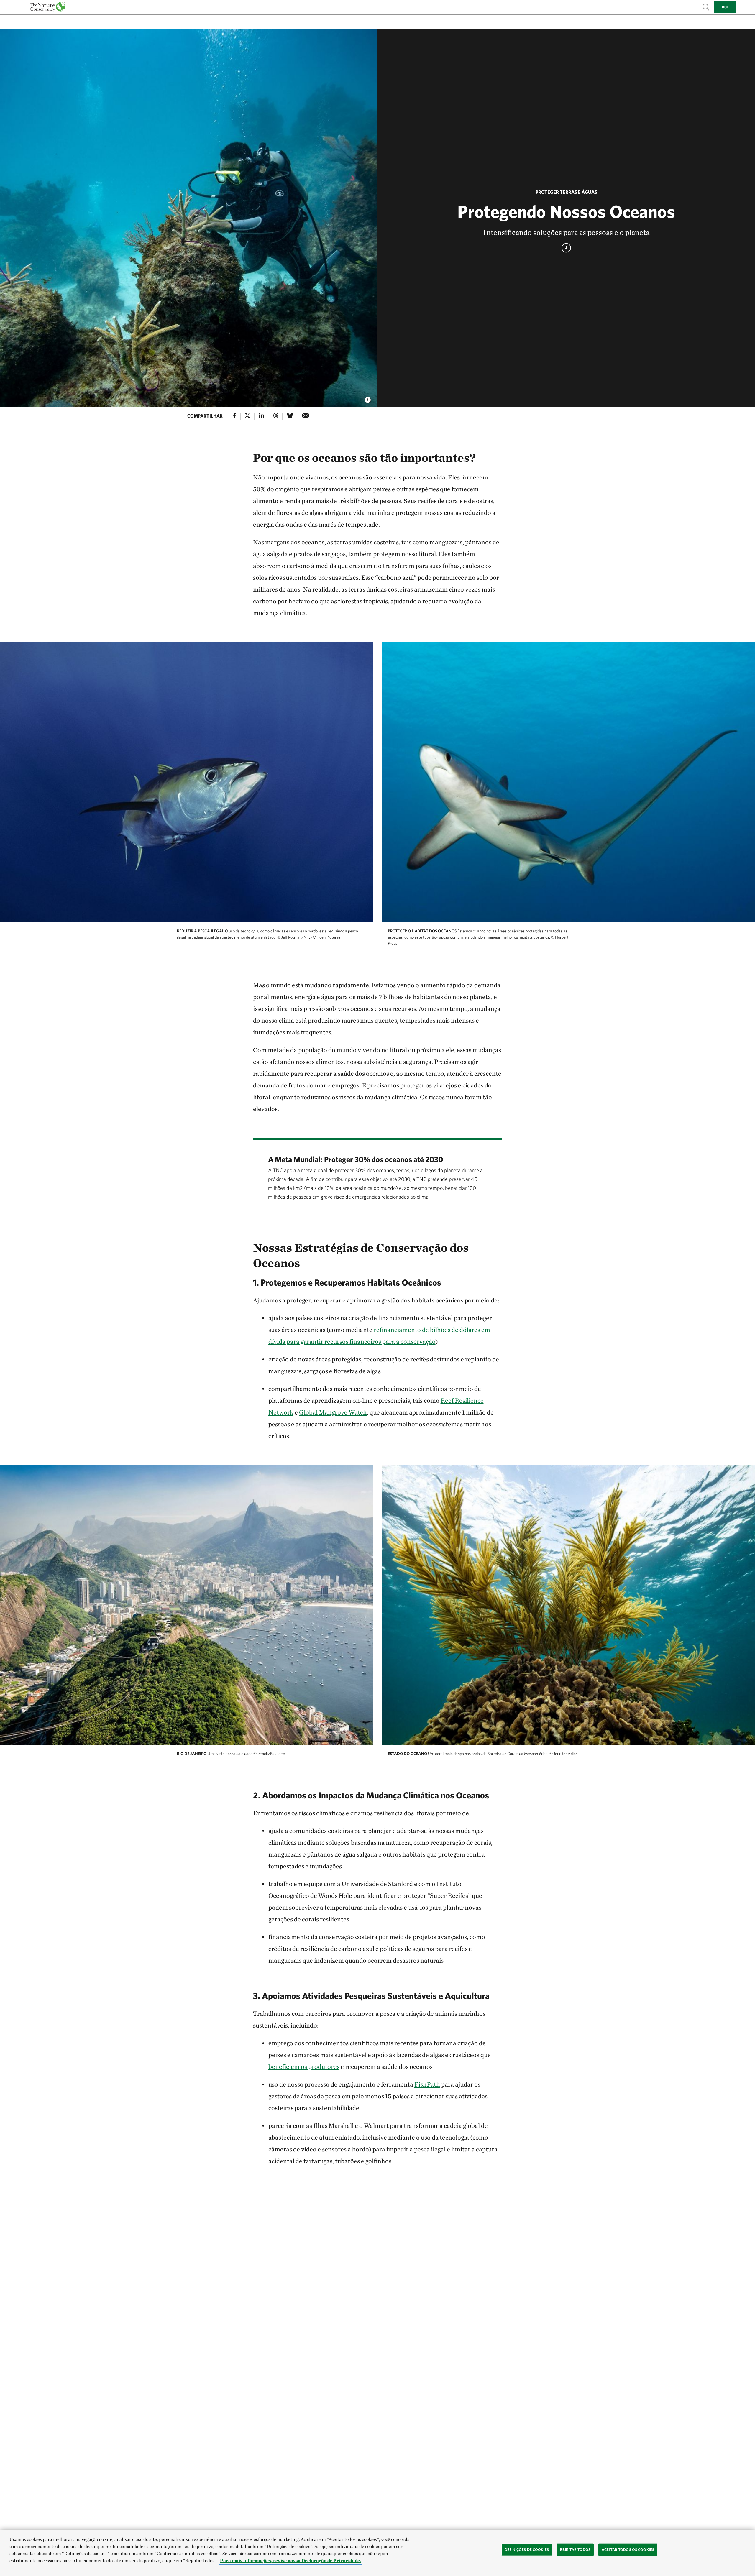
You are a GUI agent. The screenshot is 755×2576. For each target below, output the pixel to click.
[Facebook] (234, 417)
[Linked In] (262, 417)
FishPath (427, 2084)
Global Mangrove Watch (333, 1412)
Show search (706, 7)
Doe (725, 7)
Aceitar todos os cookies (628, 2550)
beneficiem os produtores (304, 2066)
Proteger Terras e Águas (566, 192)
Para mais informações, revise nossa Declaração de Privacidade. (290, 2561)
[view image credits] (368, 398)
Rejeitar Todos (575, 2550)
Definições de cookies (527, 2550)
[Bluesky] (290, 417)
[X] (247, 417)
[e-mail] (306, 417)
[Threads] (276, 417)
